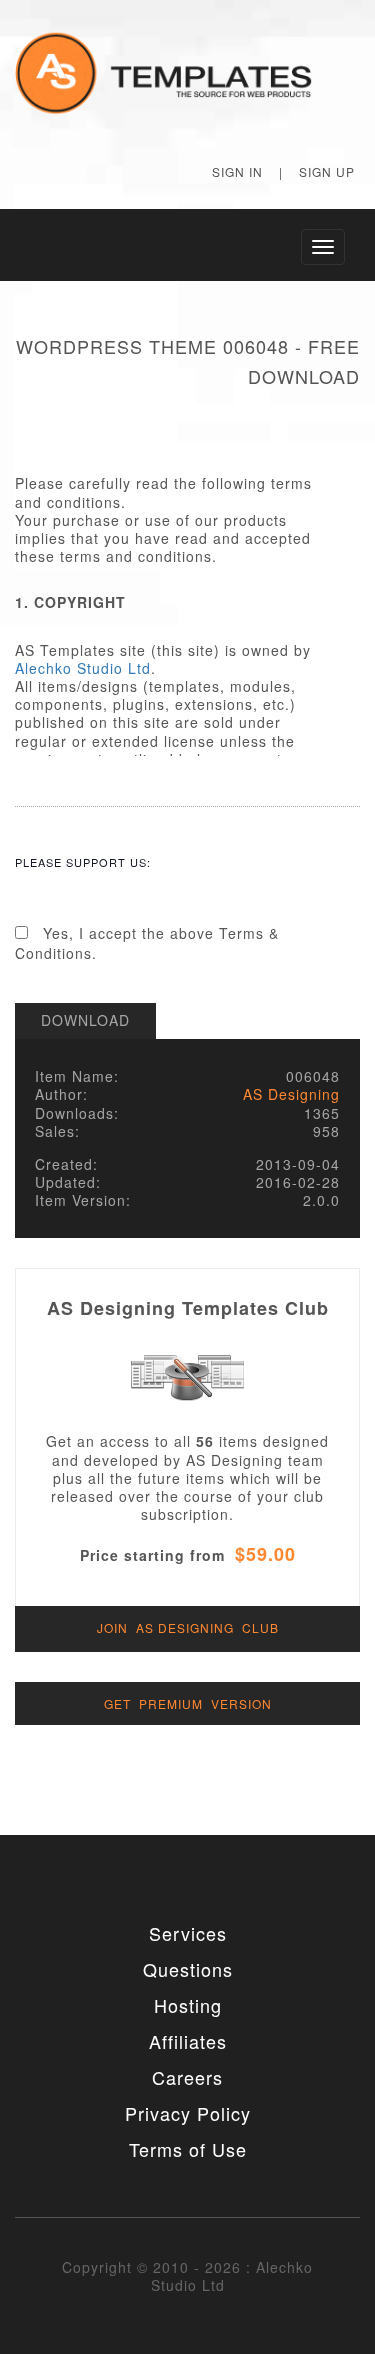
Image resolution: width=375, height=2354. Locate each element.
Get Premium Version (188, 1703)
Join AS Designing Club (188, 1627)
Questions (188, 1969)
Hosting (188, 2005)
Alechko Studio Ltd (83, 668)
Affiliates (188, 2041)
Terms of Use (188, 2149)
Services (188, 1933)
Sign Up (327, 171)
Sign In (237, 171)
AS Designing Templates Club (188, 1308)
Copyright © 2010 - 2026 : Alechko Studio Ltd (187, 2276)
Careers (187, 2077)
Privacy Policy (188, 2113)
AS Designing (291, 1094)
